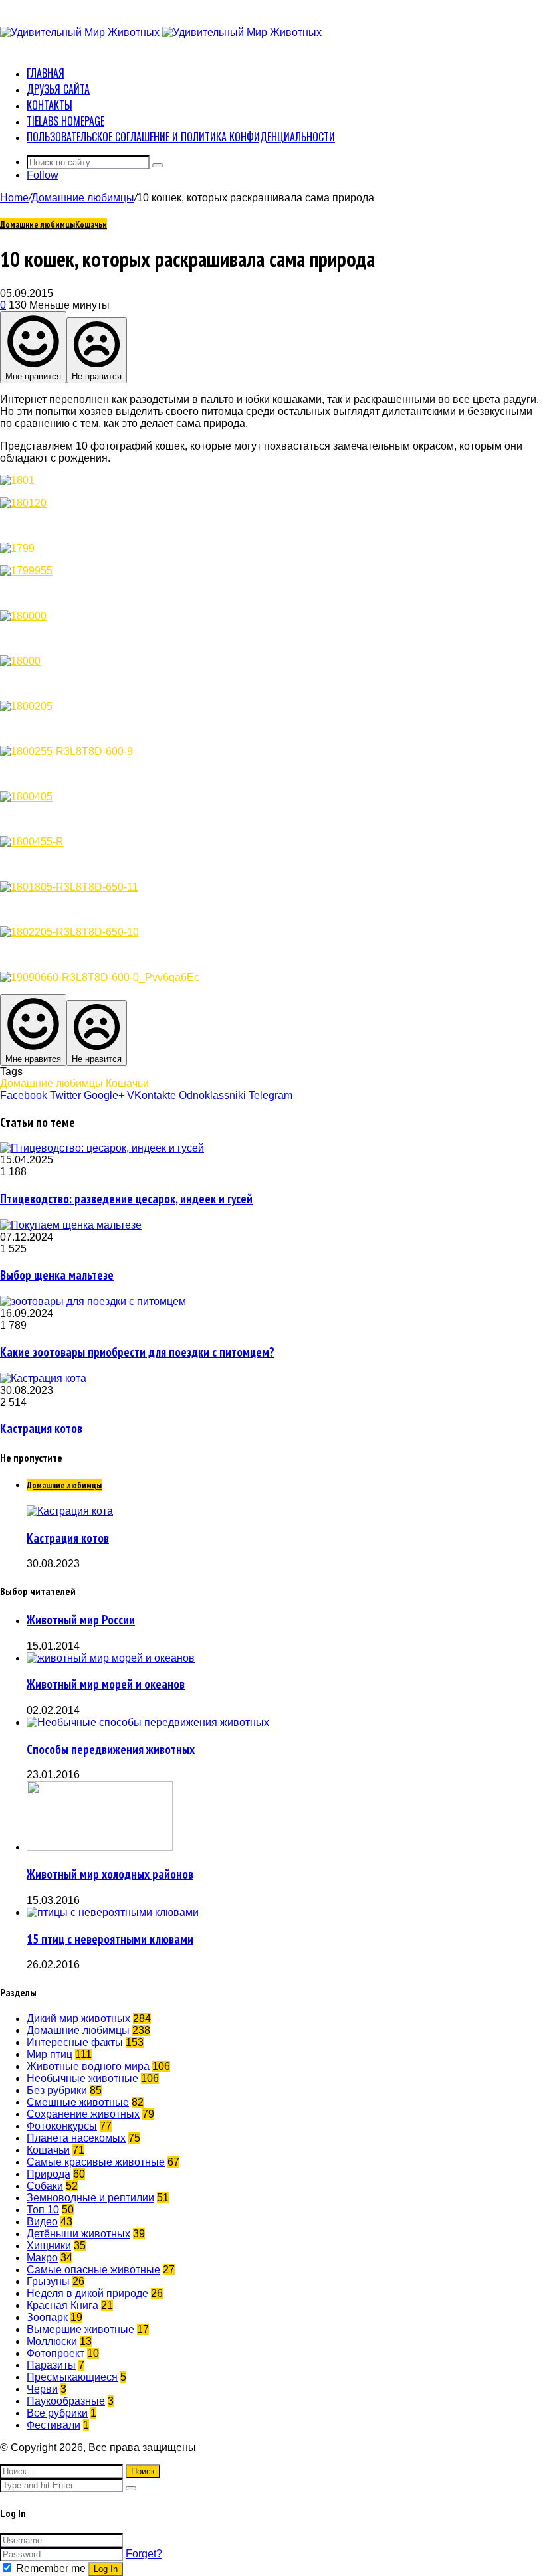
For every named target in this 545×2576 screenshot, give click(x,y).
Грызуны (48, 2281)
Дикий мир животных (78, 2018)
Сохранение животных (83, 2114)
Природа (49, 2174)
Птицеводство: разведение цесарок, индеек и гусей (126, 1199)
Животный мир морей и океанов (106, 1684)
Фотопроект (55, 2353)
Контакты (50, 105)
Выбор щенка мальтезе (57, 1275)
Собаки (45, 2186)
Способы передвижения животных (111, 1749)
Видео (42, 2222)
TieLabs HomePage (65, 121)
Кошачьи (91, 224)
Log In (106, 2569)
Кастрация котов (41, 1428)
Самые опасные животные (93, 2270)
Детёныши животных (78, 2234)
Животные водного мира (88, 2066)
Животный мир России (81, 1620)
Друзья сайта (58, 89)
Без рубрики (57, 2090)
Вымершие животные (80, 2329)
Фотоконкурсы (62, 2126)
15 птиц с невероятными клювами (110, 1939)
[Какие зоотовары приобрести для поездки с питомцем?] (93, 1301)
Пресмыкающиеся (72, 2377)
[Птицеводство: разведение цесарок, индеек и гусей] (102, 1148)
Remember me (51, 2568)
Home (14, 198)
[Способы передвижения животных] (148, 1722)
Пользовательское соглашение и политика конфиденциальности (181, 137)
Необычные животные (82, 2078)
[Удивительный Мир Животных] (161, 32)
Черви (42, 2389)
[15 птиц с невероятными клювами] (113, 1912)
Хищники (49, 2246)
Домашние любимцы (83, 198)
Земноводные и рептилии (90, 2198)
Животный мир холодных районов (110, 1874)
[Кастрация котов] (43, 1378)
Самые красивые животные (96, 2162)
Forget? (144, 2554)
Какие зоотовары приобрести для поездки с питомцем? (137, 1352)
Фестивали (54, 2425)
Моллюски (52, 2341)
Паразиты (51, 2365)
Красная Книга (62, 2305)
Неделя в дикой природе (87, 2293)
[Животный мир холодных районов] (100, 1847)
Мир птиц (50, 2054)
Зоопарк (47, 2317)
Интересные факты (75, 2042)
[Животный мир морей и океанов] (111, 1658)
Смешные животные (78, 2102)
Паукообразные (66, 2401)
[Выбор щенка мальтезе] (71, 1225)
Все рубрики (57, 2413)
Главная (46, 73)
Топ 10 (43, 2210)
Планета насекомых (76, 2138)
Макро (42, 2258)
